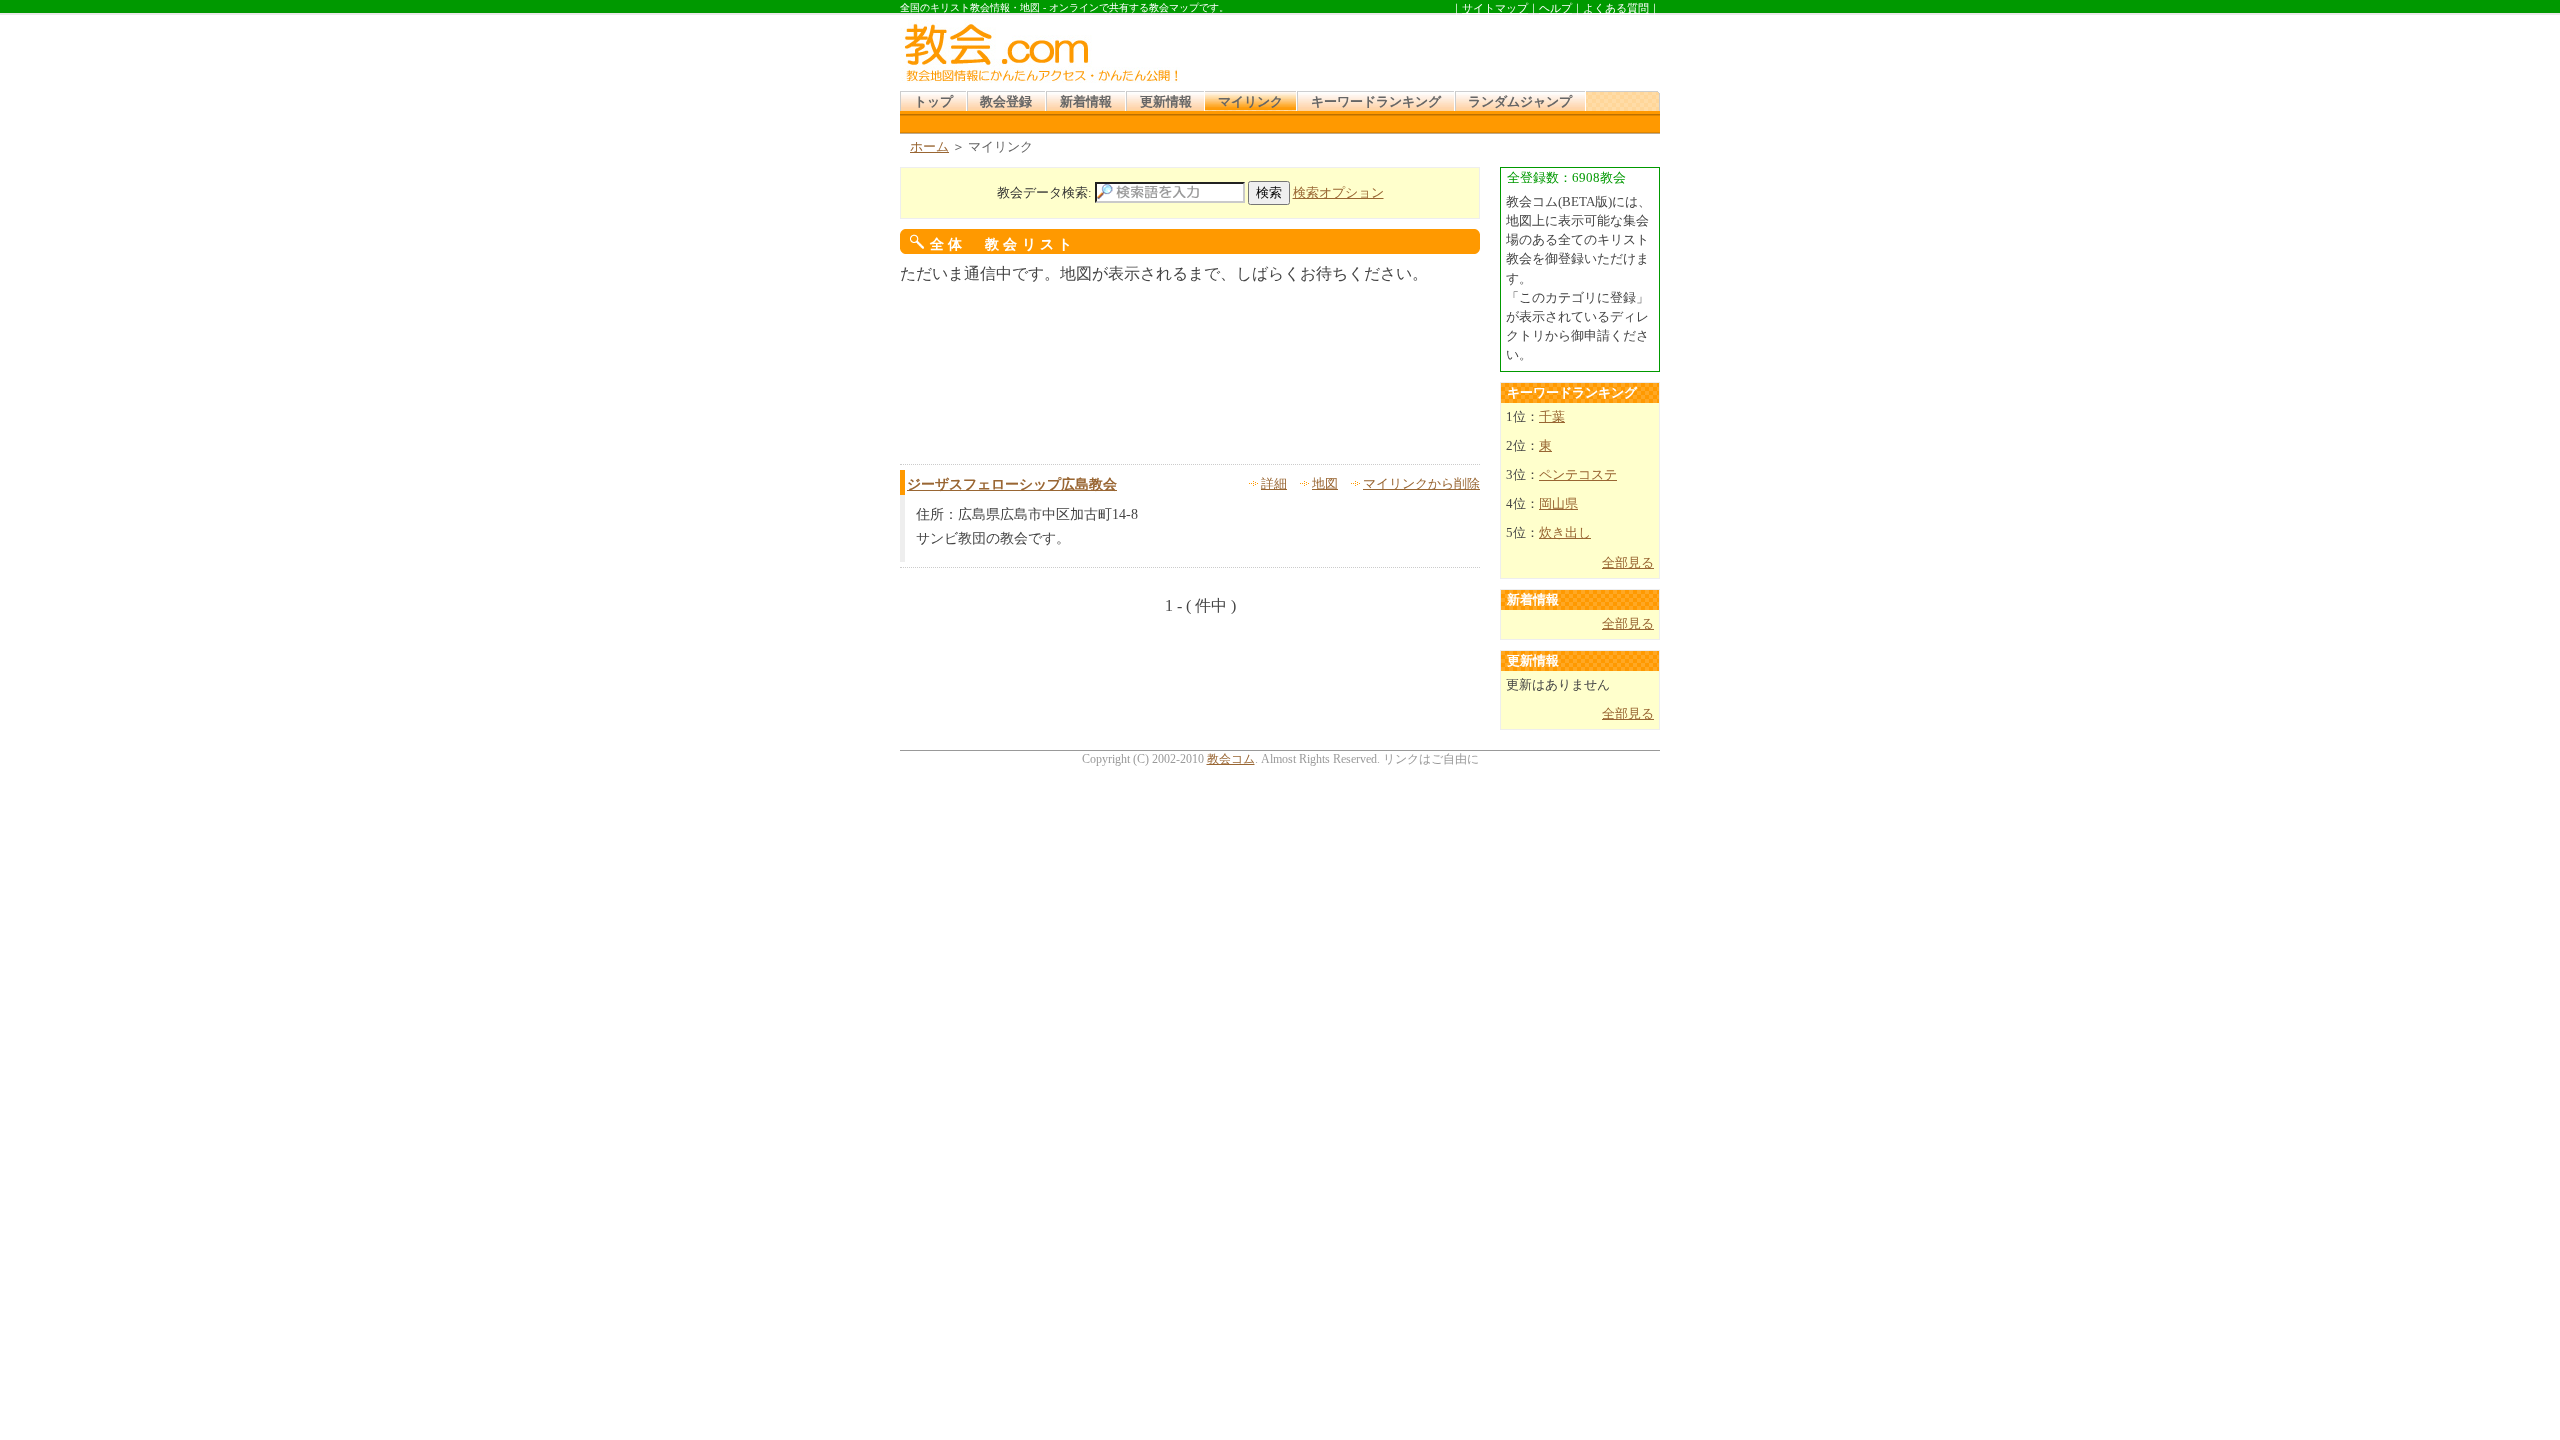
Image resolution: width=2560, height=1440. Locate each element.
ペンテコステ (1578, 475)
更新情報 (1166, 102)
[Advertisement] (1424, 49)
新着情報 (1086, 102)
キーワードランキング (1376, 102)
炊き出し (1565, 533)
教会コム (1231, 759)
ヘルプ (1555, 8)
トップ (933, 102)
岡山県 (1558, 504)
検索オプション (1338, 193)
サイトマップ (1495, 8)
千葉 (1552, 417)
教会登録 (1006, 102)
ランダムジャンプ (1520, 102)
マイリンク (1250, 102)
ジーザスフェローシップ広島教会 (1012, 484)
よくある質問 (1616, 8)
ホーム (929, 147)
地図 (1325, 484)
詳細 (1274, 484)
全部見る (1628, 563)
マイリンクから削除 (1421, 484)
